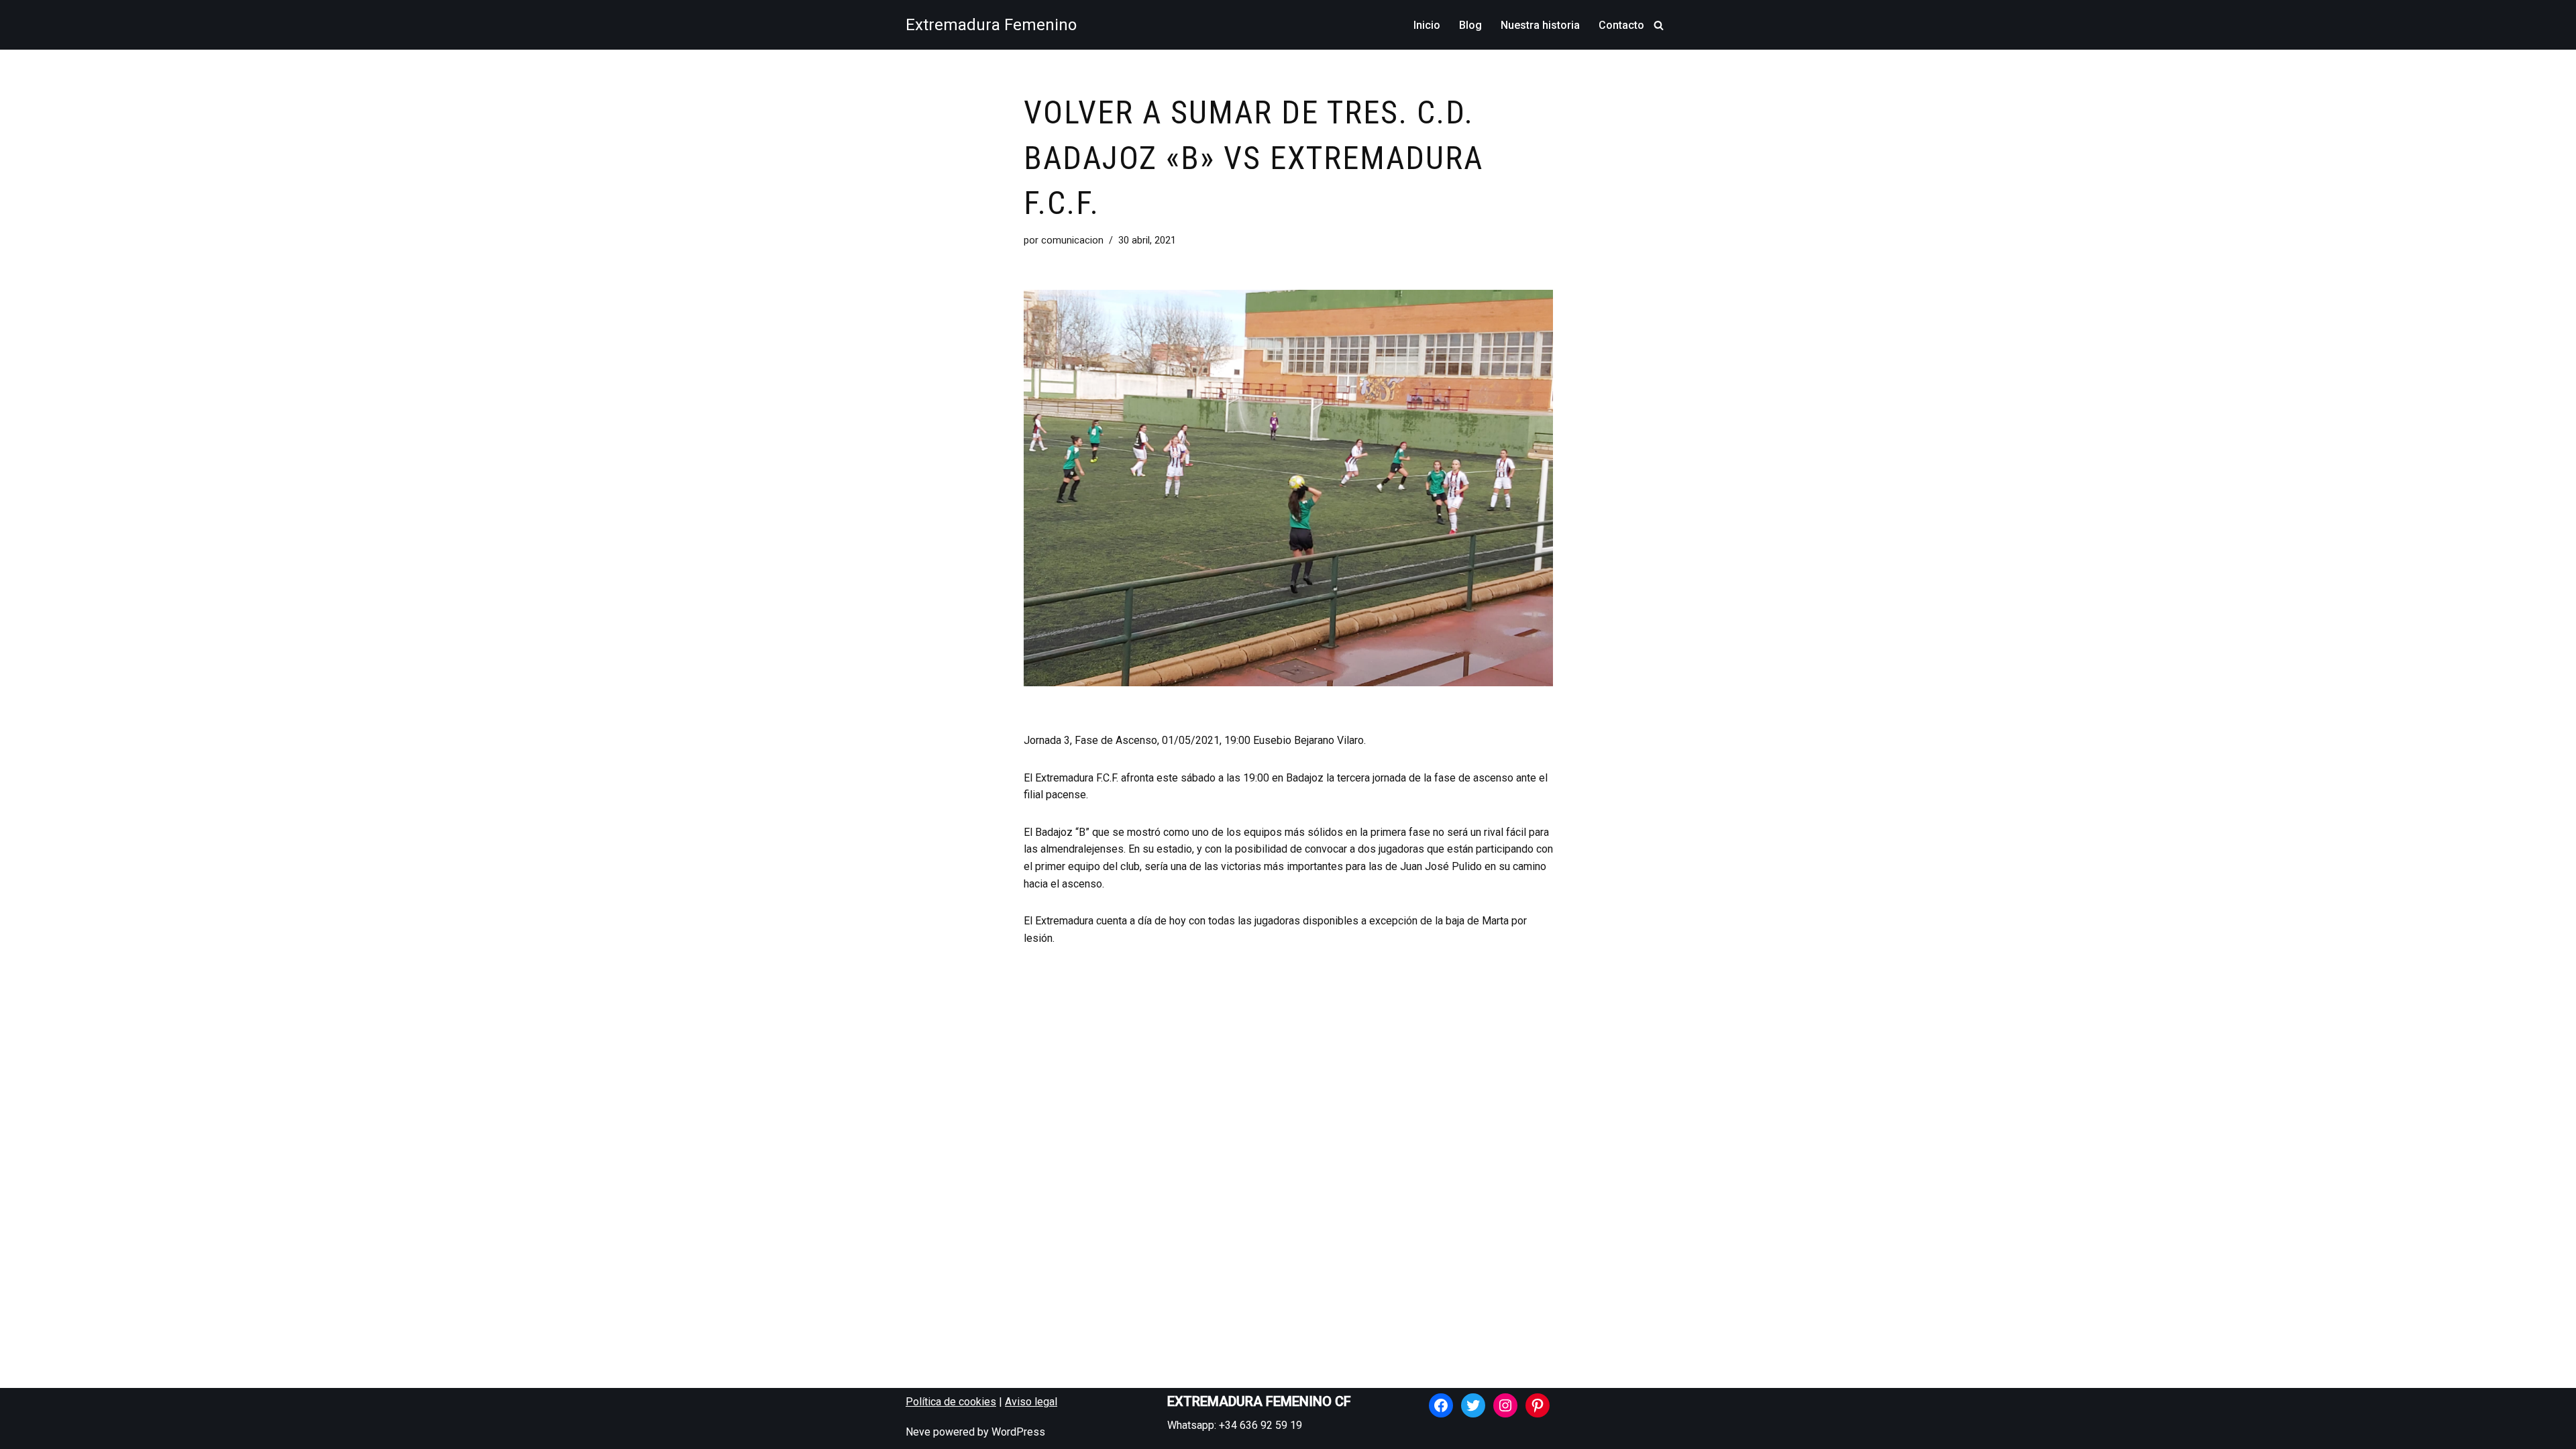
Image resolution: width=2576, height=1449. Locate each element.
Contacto (1621, 25)
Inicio (1427, 25)
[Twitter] (1473, 1405)
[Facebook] (1441, 1405)
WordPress (1018, 1432)
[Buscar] (1659, 25)
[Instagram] (1505, 1405)
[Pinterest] (1538, 1405)
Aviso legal (1031, 1402)
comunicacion (1072, 240)
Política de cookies (951, 1402)
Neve (918, 1432)
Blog (1470, 25)
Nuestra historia (1540, 25)
